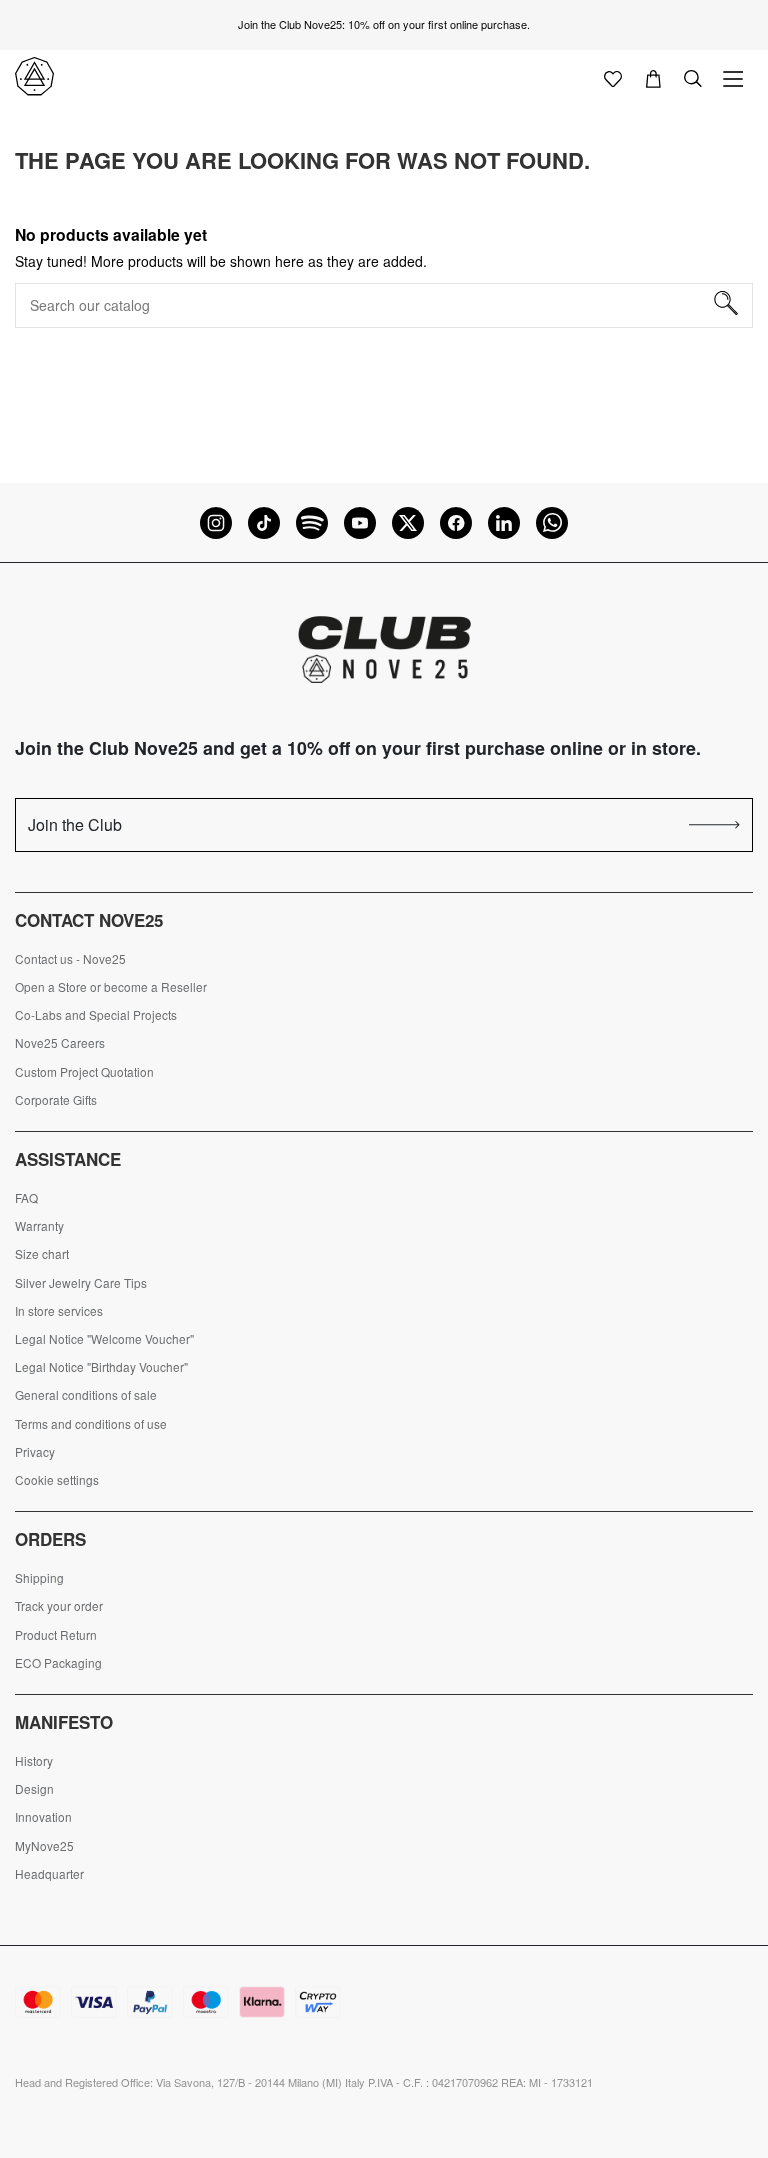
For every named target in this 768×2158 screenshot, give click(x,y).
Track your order (59, 1606)
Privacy (35, 1452)
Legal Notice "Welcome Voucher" (104, 1339)
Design (34, 1789)
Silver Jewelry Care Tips (81, 1283)
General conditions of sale (86, 1395)
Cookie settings (57, 1480)
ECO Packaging (58, 1663)
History (34, 1761)
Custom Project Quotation (84, 1072)
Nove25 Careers (60, 1043)
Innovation (43, 1817)
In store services (59, 1311)
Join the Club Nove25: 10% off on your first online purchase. (384, 24)
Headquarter (49, 1874)
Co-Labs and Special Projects (96, 1015)
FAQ (26, 1198)
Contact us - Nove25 (70, 959)
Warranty (39, 1226)
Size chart (42, 1254)
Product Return (56, 1635)
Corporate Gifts (56, 1100)
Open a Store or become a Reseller (111, 987)
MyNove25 (44, 1846)
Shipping (39, 1578)
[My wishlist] (613, 77)
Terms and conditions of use (91, 1424)
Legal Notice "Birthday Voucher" (101, 1367)
